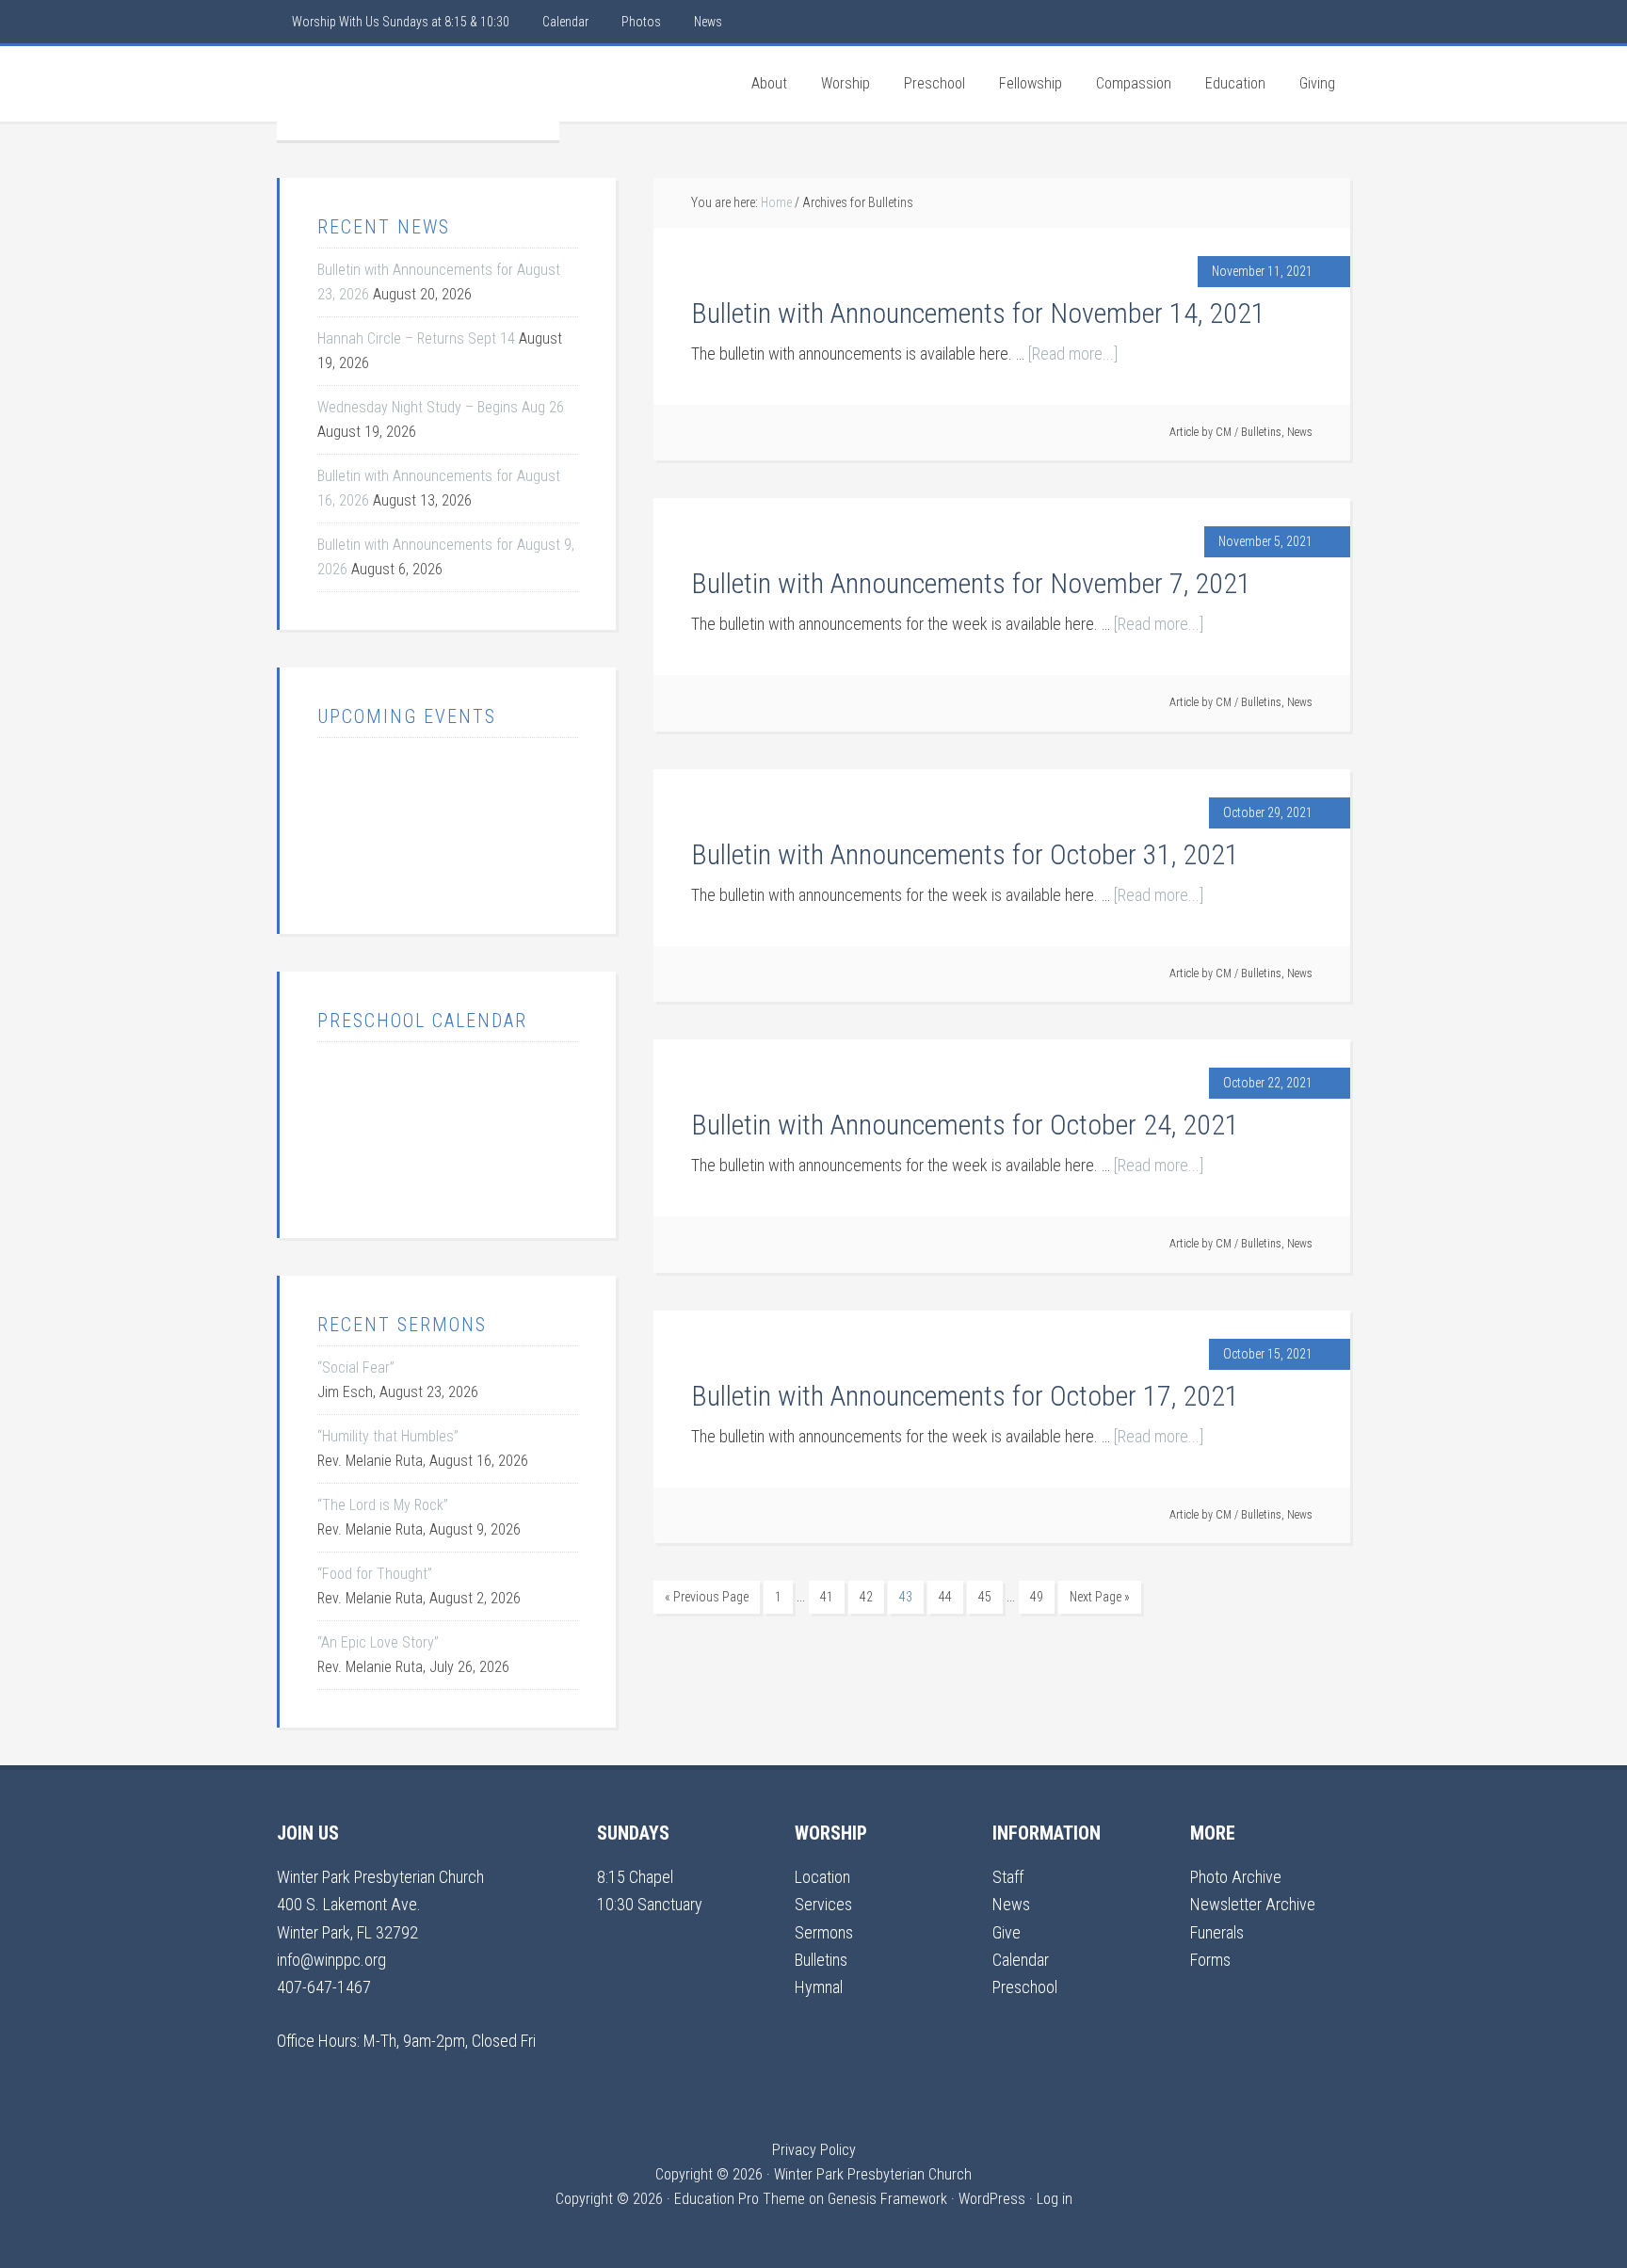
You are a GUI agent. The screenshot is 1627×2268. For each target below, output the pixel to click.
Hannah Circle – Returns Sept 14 (416, 338)
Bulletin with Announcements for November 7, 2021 (971, 583)
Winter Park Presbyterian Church (418, 93)
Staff (1008, 1877)
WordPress (992, 2199)
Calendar (1021, 1960)
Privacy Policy (814, 2150)
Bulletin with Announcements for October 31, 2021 (965, 854)
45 (985, 1597)
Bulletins (1261, 432)
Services (823, 1904)
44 (945, 1597)
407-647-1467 (324, 1987)
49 (1037, 1597)
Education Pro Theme (740, 2199)
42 (866, 1597)
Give (1007, 1932)
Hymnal (819, 1987)
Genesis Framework (887, 2199)
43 (906, 1597)
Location (822, 1877)
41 (827, 1597)
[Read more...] (1073, 354)
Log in (1055, 2199)
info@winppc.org (331, 1960)
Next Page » (1100, 1597)
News (1300, 432)
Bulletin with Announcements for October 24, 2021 (965, 1125)
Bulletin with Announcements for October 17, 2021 (965, 1396)
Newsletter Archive (1253, 1904)
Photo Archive (1236, 1877)
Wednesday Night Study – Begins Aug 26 (441, 407)
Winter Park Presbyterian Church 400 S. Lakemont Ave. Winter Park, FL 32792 (380, 1905)
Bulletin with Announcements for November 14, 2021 (978, 313)
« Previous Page (707, 1597)
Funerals (1217, 1932)
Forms (1210, 1960)
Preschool (1025, 1987)
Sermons (824, 1932)
